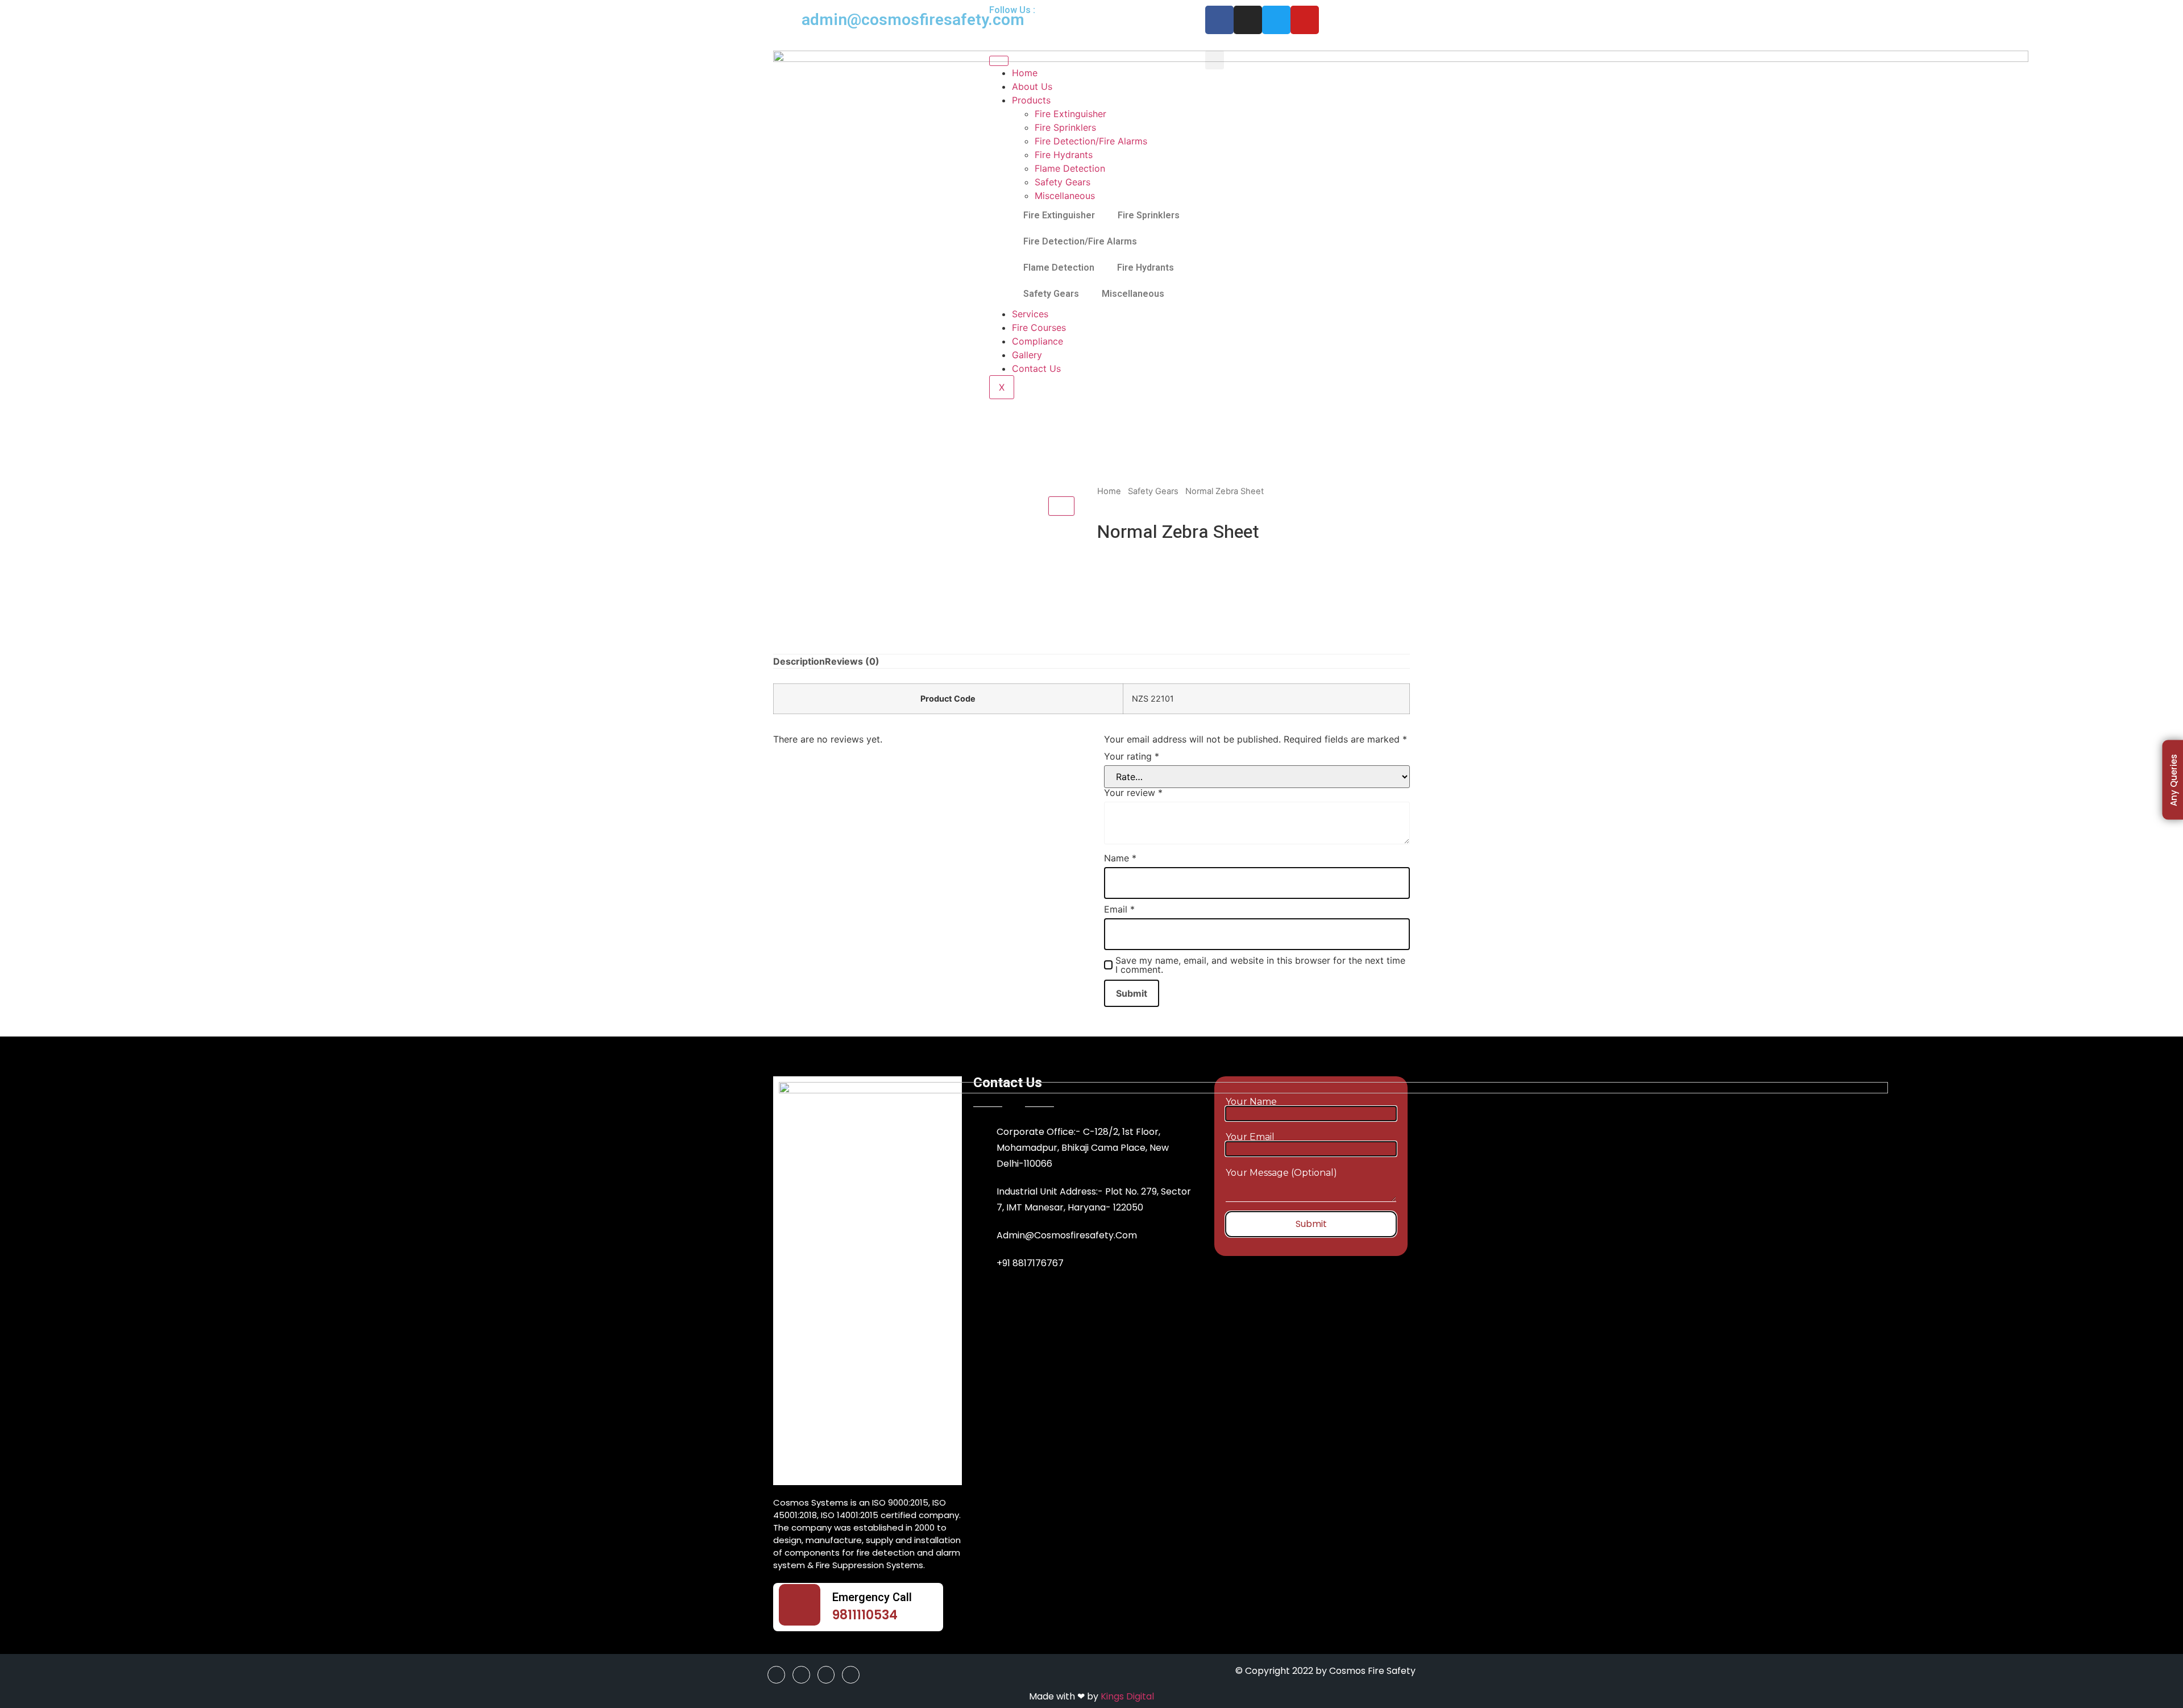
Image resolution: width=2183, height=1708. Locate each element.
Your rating (1132, 756)
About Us (1032, 86)
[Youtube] (1305, 20)
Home (1025, 73)
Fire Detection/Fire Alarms (1091, 141)
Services (1030, 314)
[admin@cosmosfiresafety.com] (787, 20)
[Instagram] (1248, 20)
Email (1119, 909)
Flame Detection (1070, 168)
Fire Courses (1039, 327)
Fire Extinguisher (1070, 114)
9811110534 (865, 1615)
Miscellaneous (1065, 196)
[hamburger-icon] (999, 61)
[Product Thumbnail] (1061, 506)
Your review (1133, 793)
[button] (1215, 60)
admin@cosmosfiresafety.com (913, 20)
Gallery (1027, 355)
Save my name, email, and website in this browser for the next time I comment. (1260, 965)
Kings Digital (1127, 1696)
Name (1120, 858)
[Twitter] (1276, 20)
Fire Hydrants (1064, 155)
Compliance (1037, 341)
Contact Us (1036, 368)
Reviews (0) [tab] (852, 661)
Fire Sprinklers (1065, 127)
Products (1031, 100)
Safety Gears (1063, 182)
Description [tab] (799, 661)
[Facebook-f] (1219, 20)
